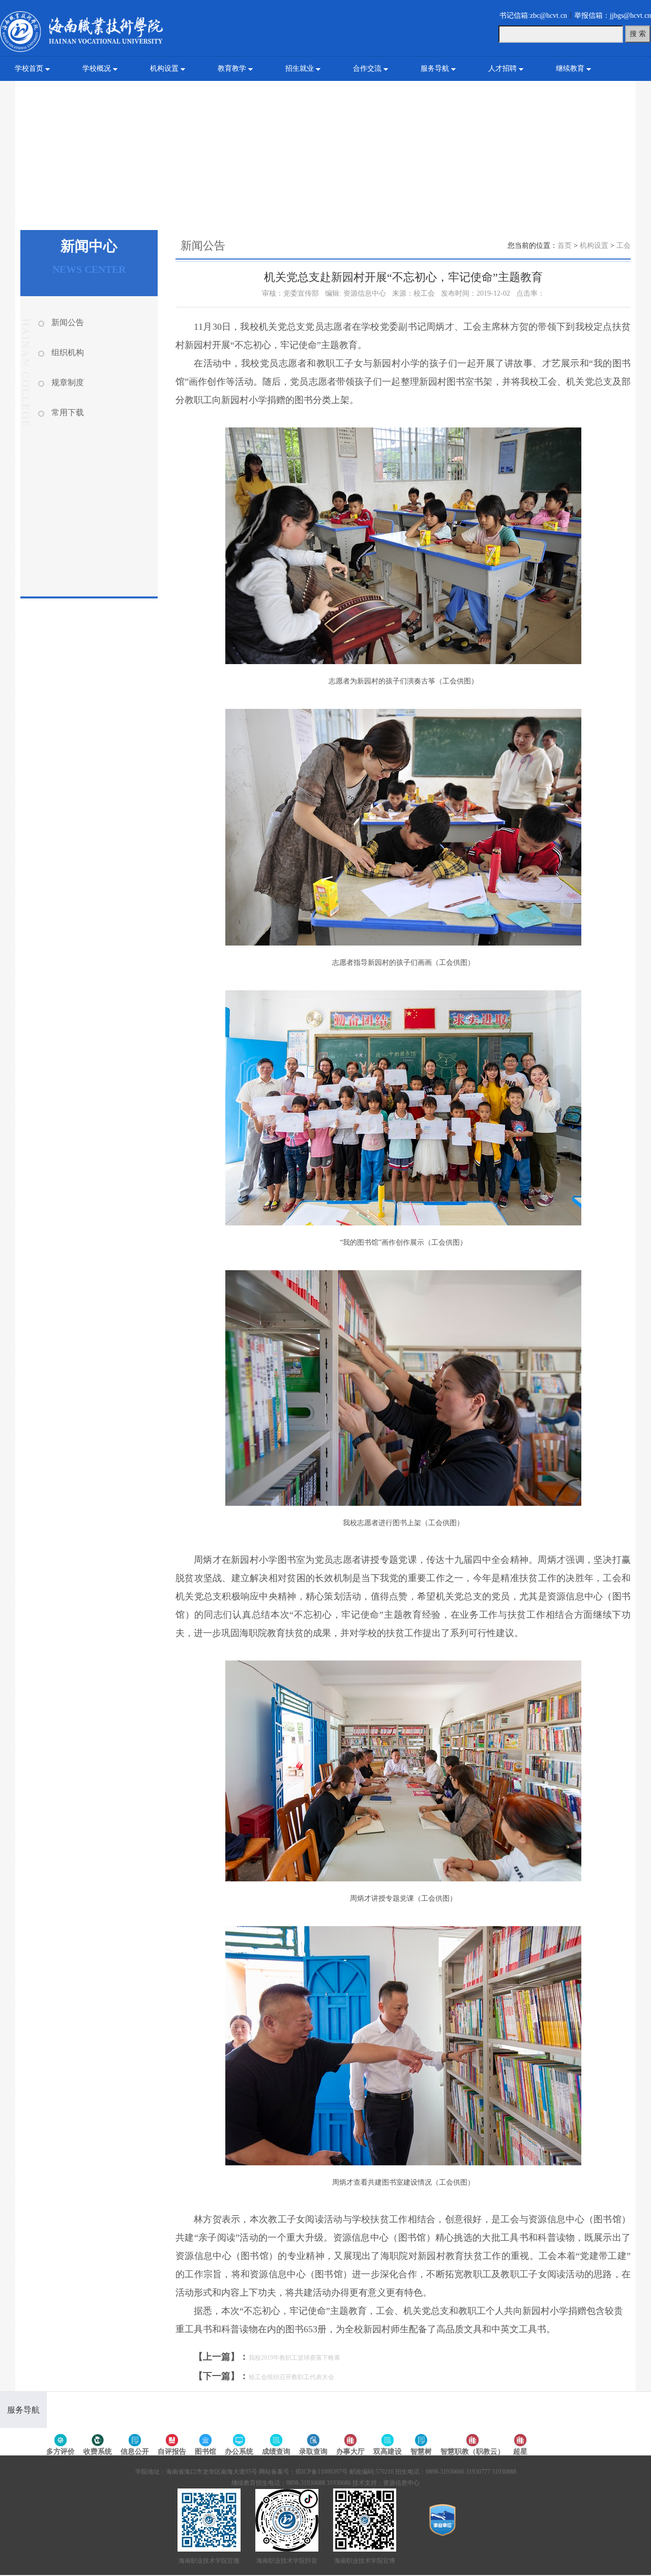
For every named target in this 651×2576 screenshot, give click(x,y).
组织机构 (68, 352)
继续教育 (570, 68)
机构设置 (164, 68)
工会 (624, 246)
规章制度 (68, 382)
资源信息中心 (401, 2483)
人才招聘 (502, 68)
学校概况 (97, 68)
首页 (565, 246)
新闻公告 (68, 322)
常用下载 (68, 412)
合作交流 (367, 68)
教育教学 (232, 68)
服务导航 (435, 68)
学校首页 (29, 68)
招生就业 (300, 68)
